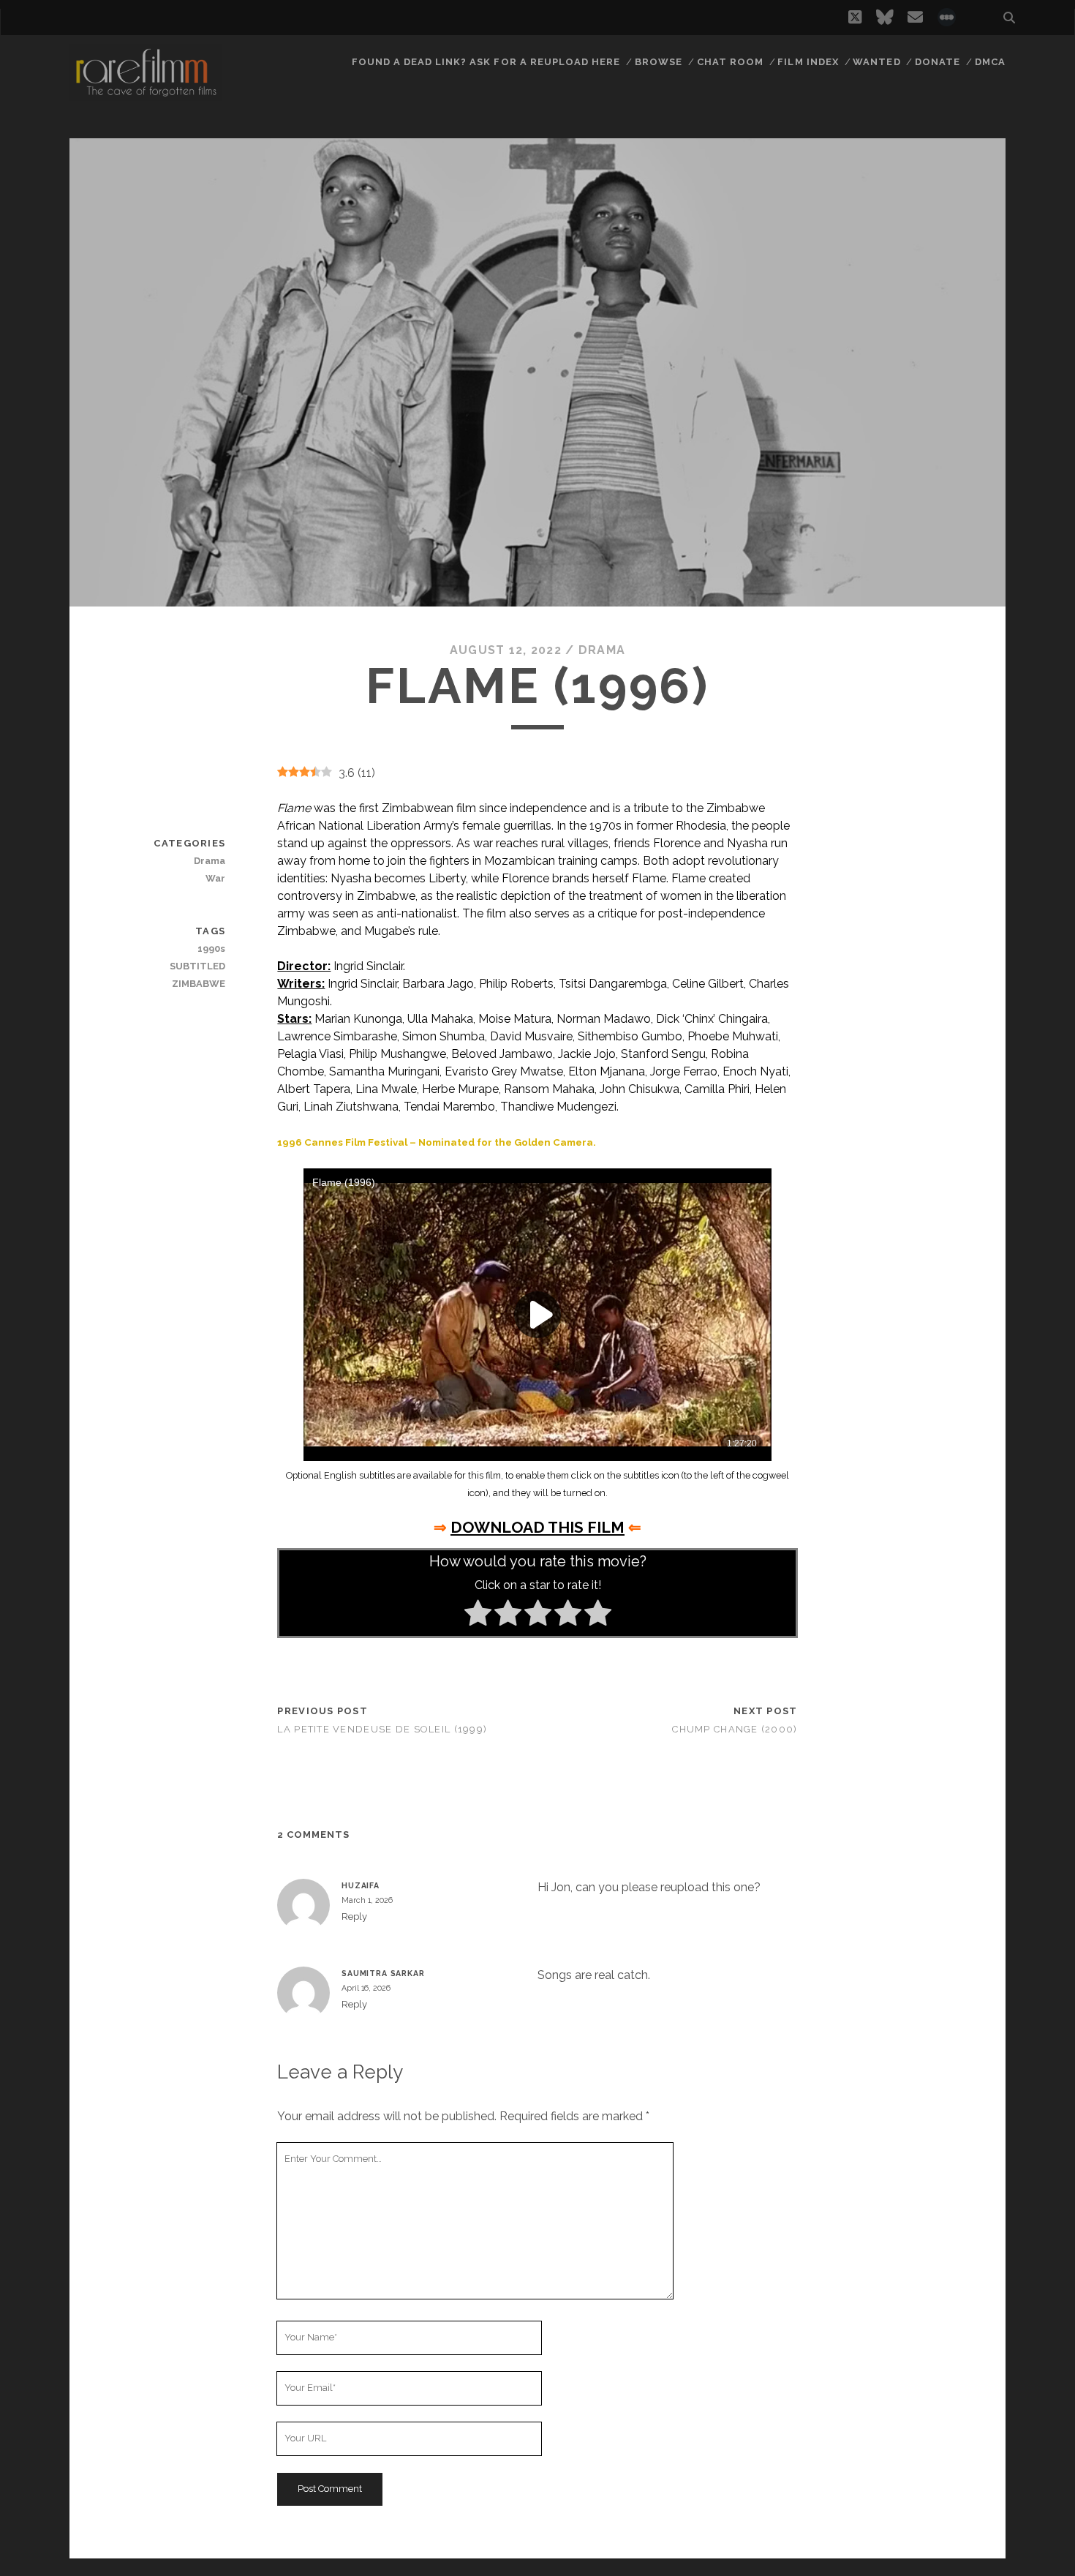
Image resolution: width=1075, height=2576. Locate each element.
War (215, 878)
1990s (211, 949)
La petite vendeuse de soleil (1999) (382, 1729)
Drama (602, 650)
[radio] (478, 1615)
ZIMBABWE (199, 984)
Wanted (876, 62)
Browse (659, 62)
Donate (938, 62)
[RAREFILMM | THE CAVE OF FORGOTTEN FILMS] (146, 94)
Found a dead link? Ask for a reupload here (486, 62)
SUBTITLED (197, 966)
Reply (354, 1916)
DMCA (990, 62)
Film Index (808, 62)
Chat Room (730, 62)
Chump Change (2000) (735, 1729)
